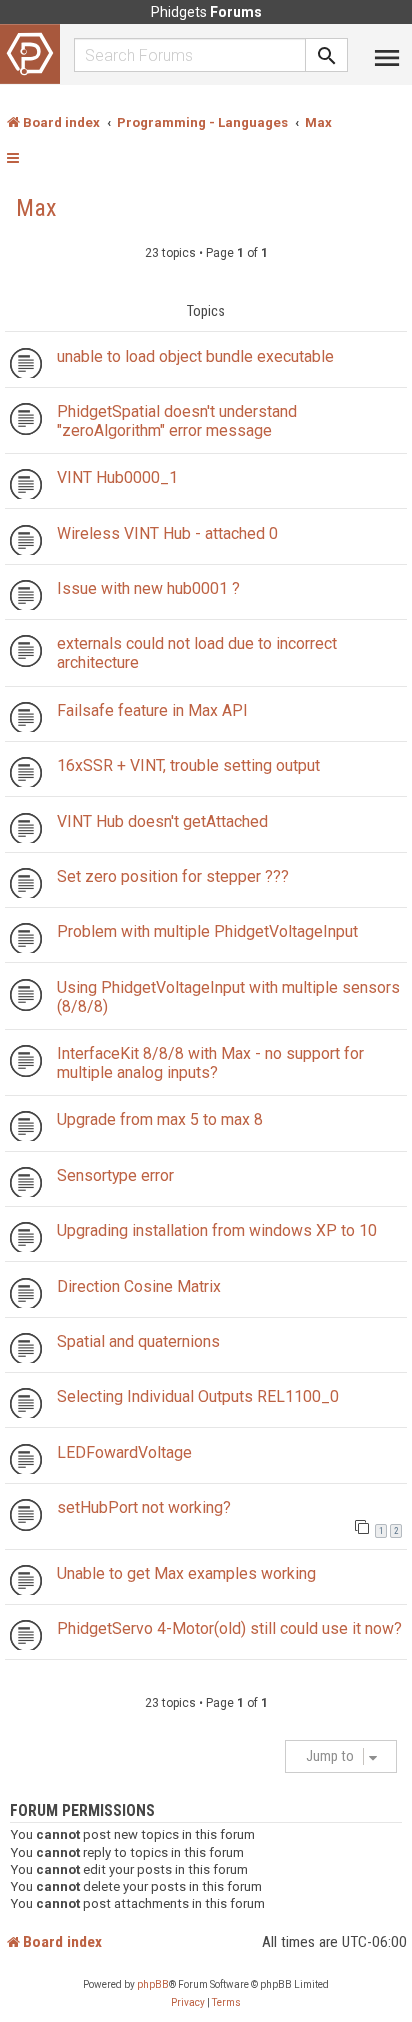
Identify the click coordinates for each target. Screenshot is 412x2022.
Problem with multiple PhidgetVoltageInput (207, 931)
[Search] (327, 55)
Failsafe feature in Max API (152, 710)
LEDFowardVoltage (124, 1452)
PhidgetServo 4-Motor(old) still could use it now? (229, 1628)
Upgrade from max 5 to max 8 (160, 1119)
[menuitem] (188, 2003)
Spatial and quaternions (138, 1341)
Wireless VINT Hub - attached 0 (167, 533)
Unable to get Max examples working (186, 1573)
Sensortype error (115, 1175)
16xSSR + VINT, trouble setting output (188, 765)
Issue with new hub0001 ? (148, 588)
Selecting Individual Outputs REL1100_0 (198, 1396)
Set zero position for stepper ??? (173, 876)
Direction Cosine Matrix (139, 1286)
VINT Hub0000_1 (117, 477)
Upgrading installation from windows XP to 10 (217, 1230)
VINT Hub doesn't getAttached (162, 821)
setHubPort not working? (144, 1507)
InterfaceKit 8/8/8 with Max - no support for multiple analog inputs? (210, 1063)
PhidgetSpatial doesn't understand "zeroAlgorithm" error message (177, 421)
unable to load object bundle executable (195, 356)
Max (36, 208)
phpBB (153, 1984)
